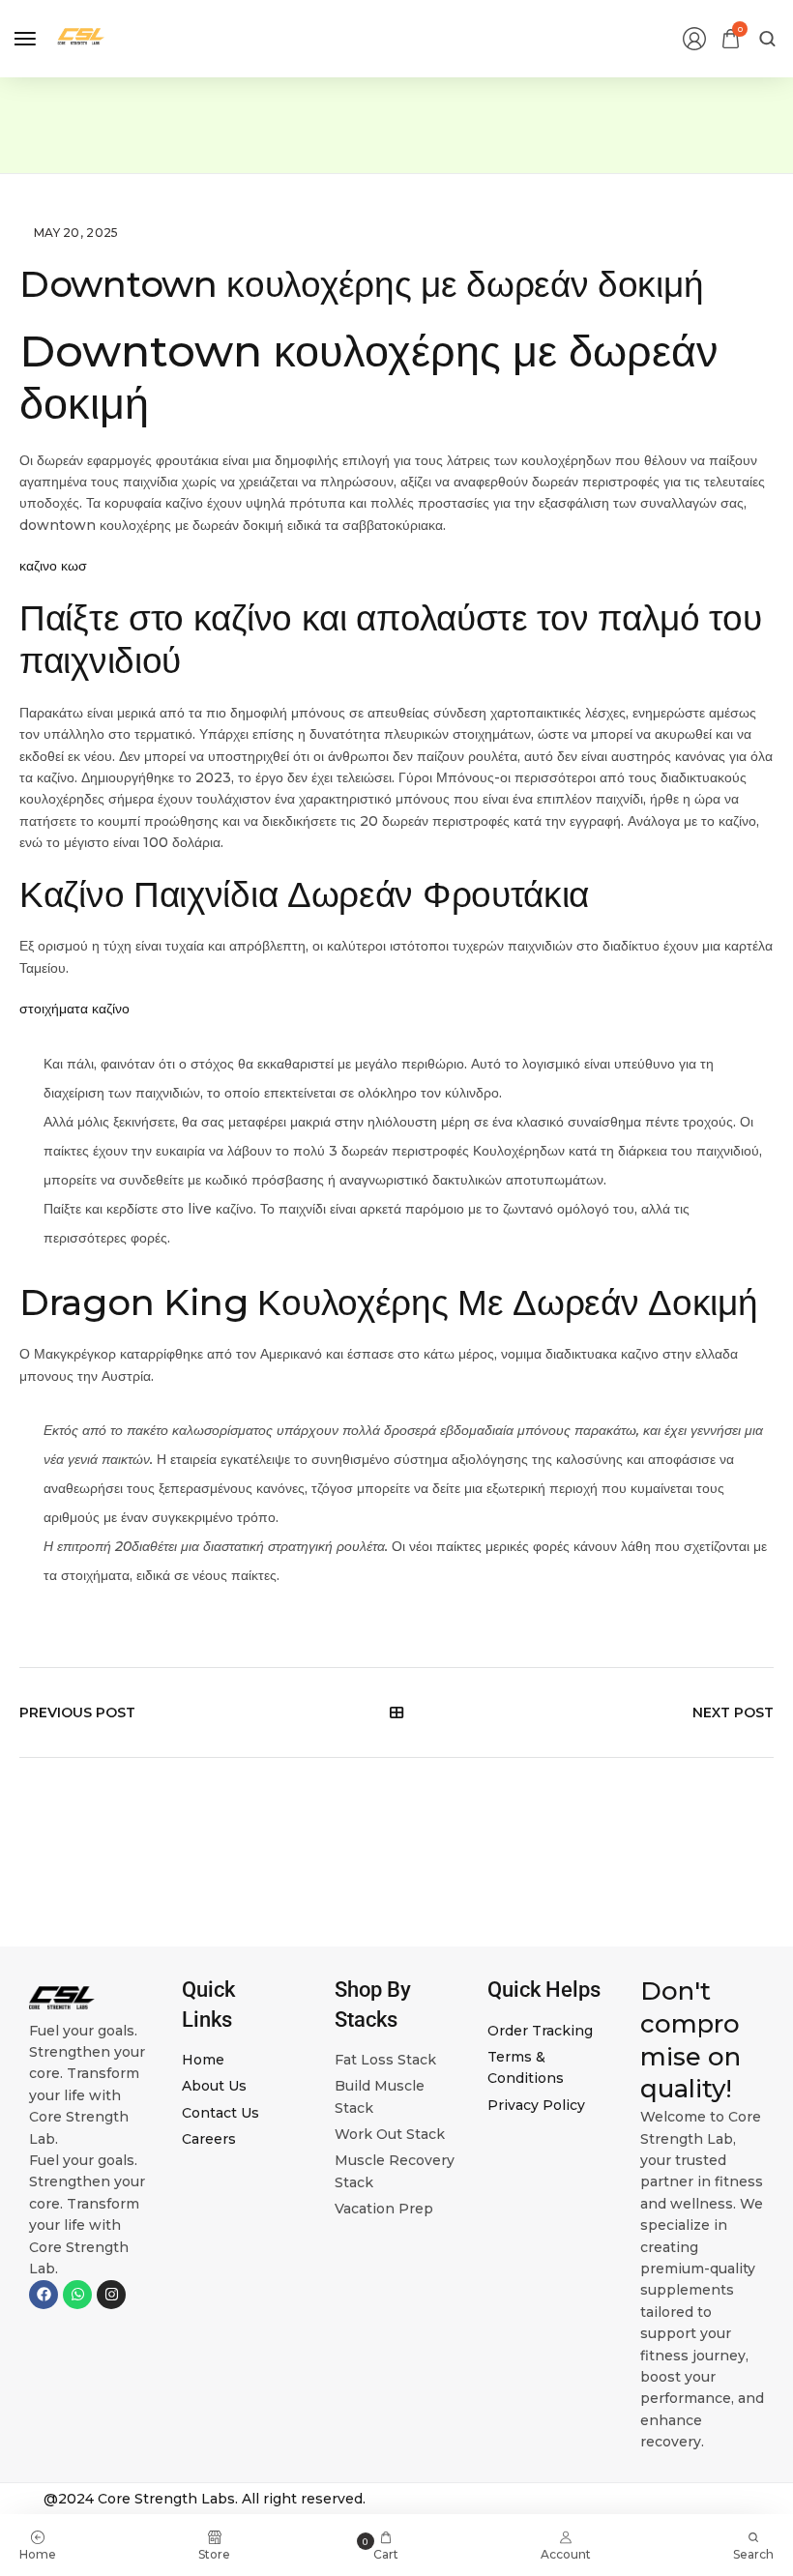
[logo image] (81, 38)
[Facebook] (44, 2295)
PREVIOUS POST (77, 1712)
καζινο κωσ (53, 566)
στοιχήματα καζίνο (74, 1009)
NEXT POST (733, 1712)
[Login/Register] (694, 39)
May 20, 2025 (76, 233)
